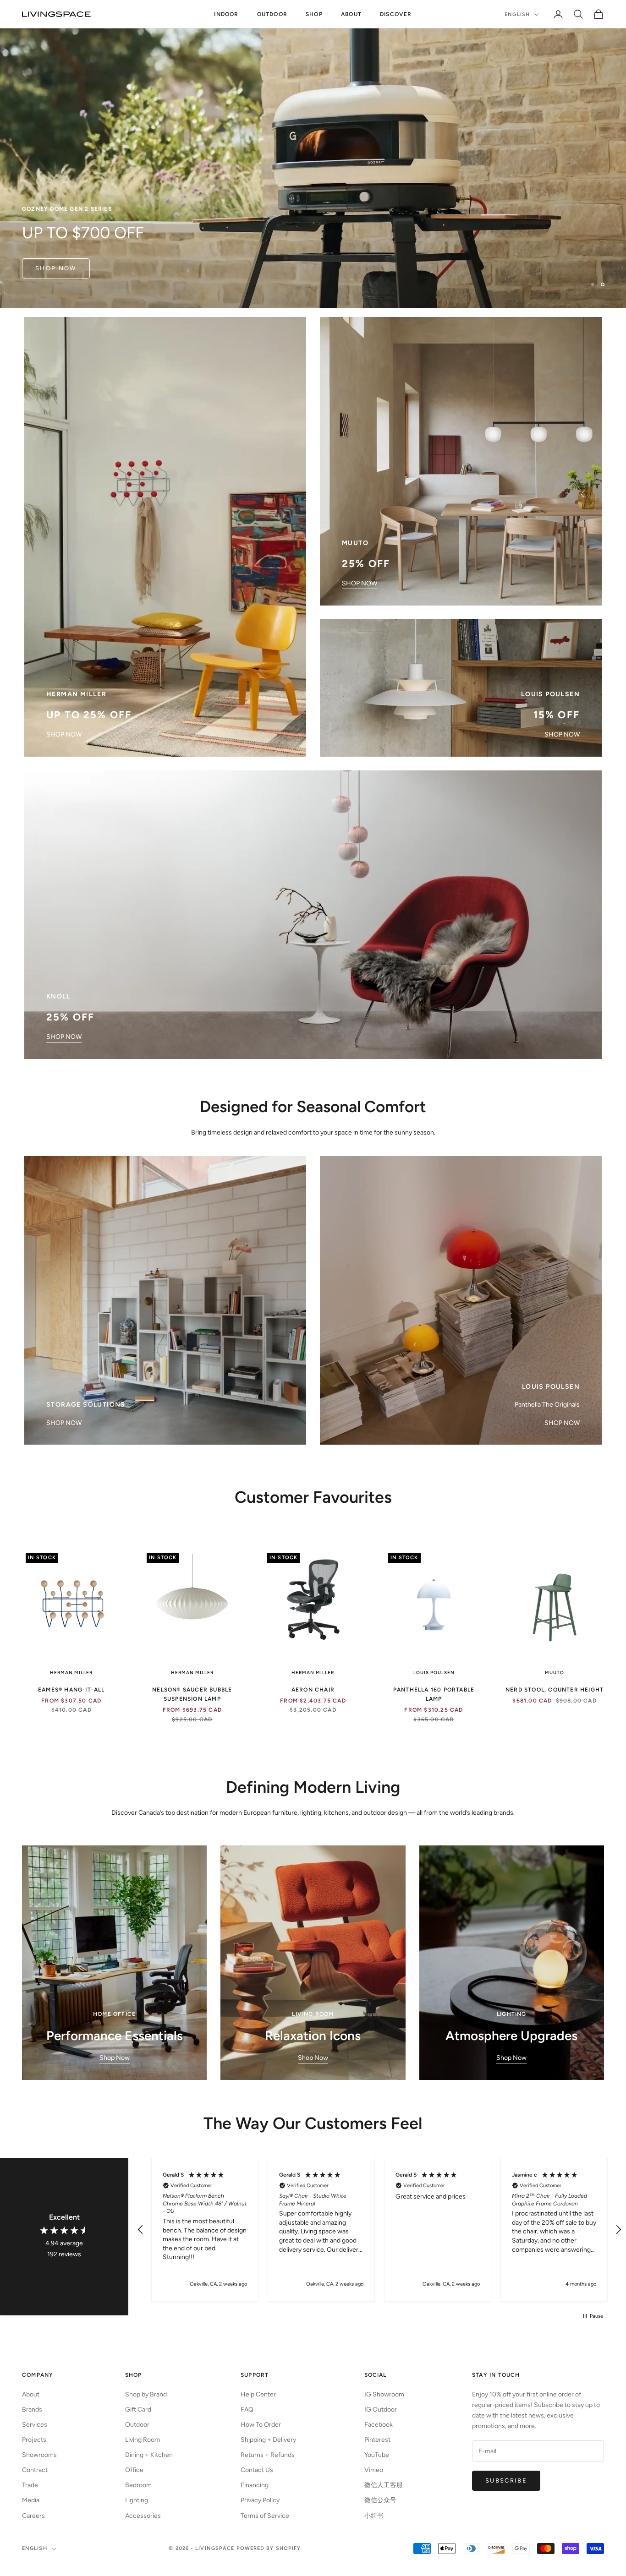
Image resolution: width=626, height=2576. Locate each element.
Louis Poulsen (434, 1673)
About (351, 14)
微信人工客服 (384, 2485)
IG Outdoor (381, 2410)
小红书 (374, 2516)
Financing (255, 2485)
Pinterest (377, 2440)
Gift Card (138, 2410)
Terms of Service (265, 2516)
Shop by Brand (146, 2394)
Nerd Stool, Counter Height (555, 1690)
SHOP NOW (64, 734)
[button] (141, 2230)
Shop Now (115, 2058)
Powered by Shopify (269, 2548)
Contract (35, 2470)
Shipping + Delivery (268, 2440)
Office (134, 2470)
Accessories (143, 2516)
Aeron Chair (313, 1690)
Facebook (379, 2425)
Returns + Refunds (268, 2455)
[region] (313, 154)
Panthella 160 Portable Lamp (434, 1694)
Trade (30, 2485)
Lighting (137, 2500)
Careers (33, 2516)
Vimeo (374, 2470)
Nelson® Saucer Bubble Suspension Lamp (192, 1694)
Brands (32, 2410)
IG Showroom (384, 2394)
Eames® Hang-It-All (71, 1690)
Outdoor (272, 14)
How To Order (261, 2425)
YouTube (377, 2455)
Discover (396, 14)
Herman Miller (71, 1673)
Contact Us (257, 2470)
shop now (56, 268)
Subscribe (506, 2480)
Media (31, 2500)
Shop (314, 14)
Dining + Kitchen (149, 2455)
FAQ (247, 2410)
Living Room (143, 2440)
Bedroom (138, 2485)
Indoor (226, 14)
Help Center (258, 2394)
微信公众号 (380, 2500)
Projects (34, 2440)
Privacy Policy (260, 2500)
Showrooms (39, 2455)
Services (35, 2425)
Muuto (555, 1673)
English (517, 14)
